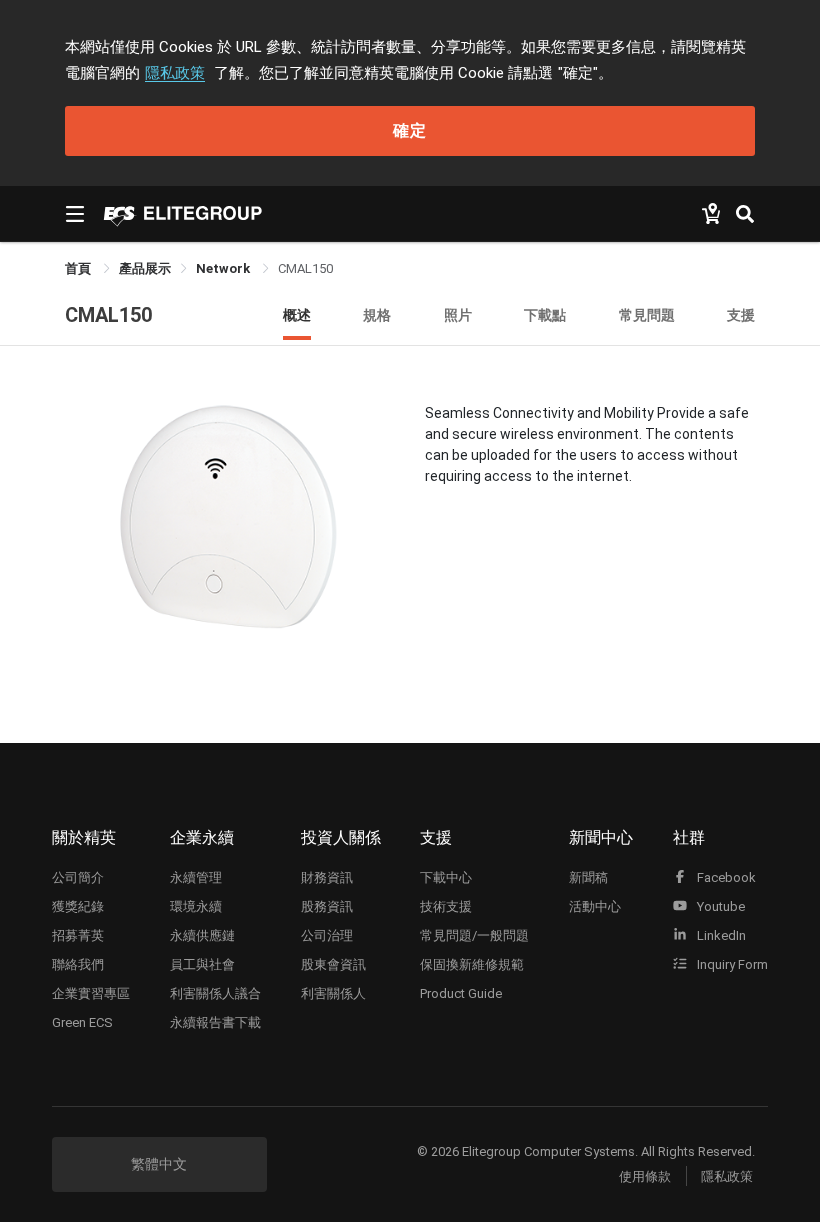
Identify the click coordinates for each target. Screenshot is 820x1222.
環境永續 (196, 906)
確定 (410, 130)
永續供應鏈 (202, 935)
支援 (741, 314)
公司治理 (327, 935)
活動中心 (595, 906)
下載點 (545, 314)
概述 (297, 314)
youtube (719, 906)
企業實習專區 (91, 993)
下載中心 (446, 877)
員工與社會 (202, 964)
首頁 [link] (79, 268)
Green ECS (82, 1022)
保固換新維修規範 (472, 964)
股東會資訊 (333, 964)
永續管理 (196, 877)
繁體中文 (159, 1164)
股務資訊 (327, 906)
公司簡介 (78, 877)
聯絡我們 (78, 964)
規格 (377, 314)
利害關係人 (333, 993)
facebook (725, 877)
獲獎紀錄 (78, 906)
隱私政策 (175, 73)
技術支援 (446, 906)
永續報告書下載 (215, 1022)
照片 (458, 314)
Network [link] (224, 268)
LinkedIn (720, 935)
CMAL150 (108, 315)
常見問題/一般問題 (474, 935)
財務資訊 (327, 877)
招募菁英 (78, 935)
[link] (145, 268)
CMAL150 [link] (305, 268)
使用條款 (645, 1176)
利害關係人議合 (215, 993)
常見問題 (647, 314)
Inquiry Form (731, 964)
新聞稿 (588, 877)
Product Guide (461, 993)
